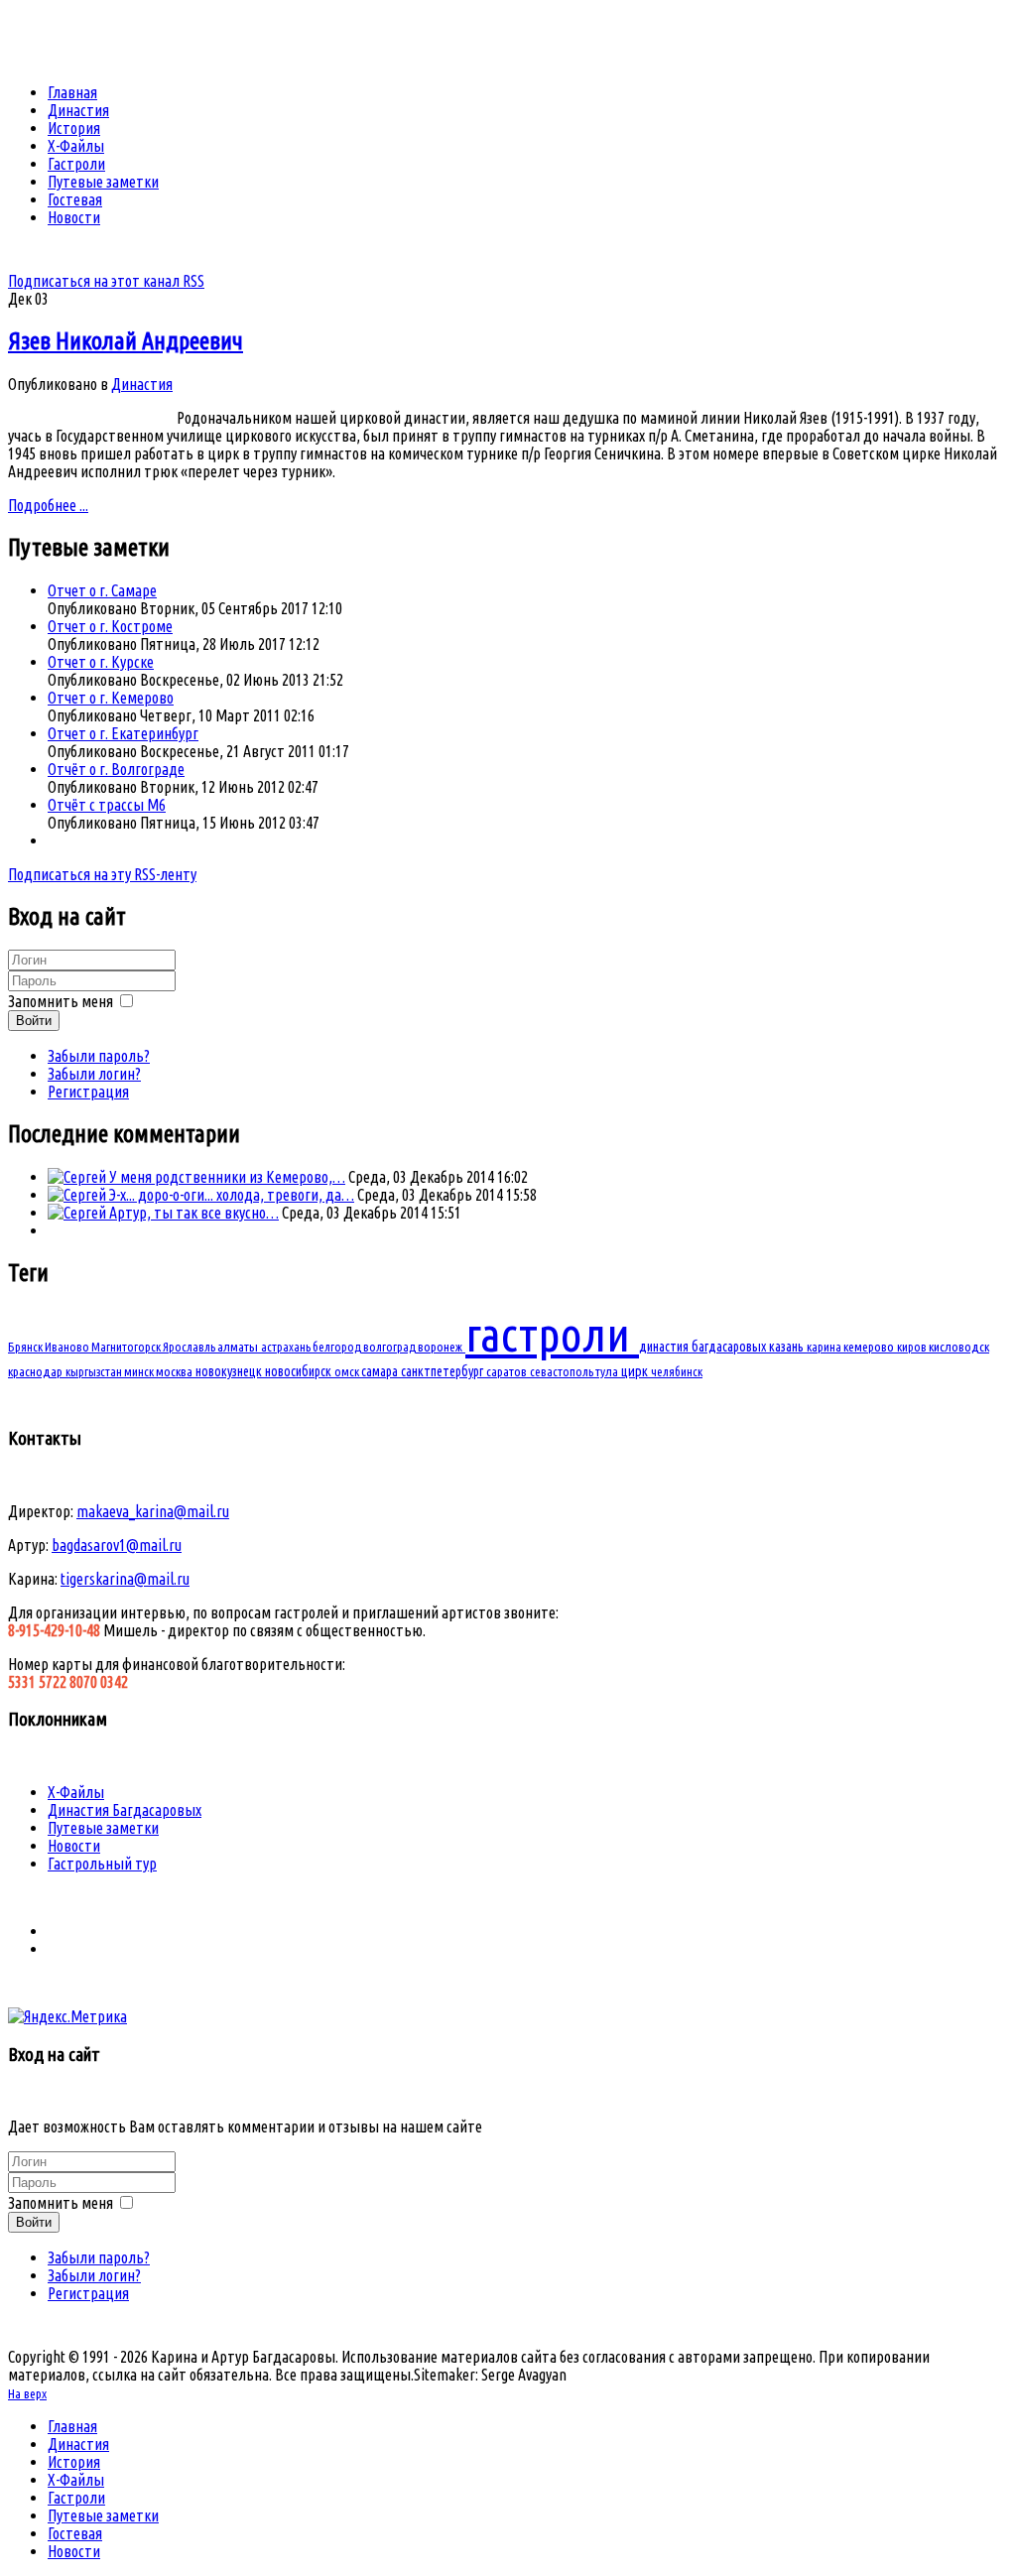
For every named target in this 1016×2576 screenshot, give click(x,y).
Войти (34, 1021)
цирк (636, 1371)
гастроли (552, 1334)
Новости (74, 1846)
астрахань (287, 1347)
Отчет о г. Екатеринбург (123, 733)
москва (176, 1371)
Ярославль (190, 1347)
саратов (508, 1371)
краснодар (37, 1371)
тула (608, 1371)
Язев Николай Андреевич (126, 341)
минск (140, 1371)
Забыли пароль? (99, 1056)
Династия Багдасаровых (125, 1810)
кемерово (870, 1347)
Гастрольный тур (102, 1864)
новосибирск (300, 1371)
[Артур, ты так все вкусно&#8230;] (78, 1213)
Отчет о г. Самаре (102, 590)
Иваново (68, 1347)
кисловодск (959, 1347)
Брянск (26, 1347)
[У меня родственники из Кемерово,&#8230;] (78, 1177)
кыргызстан (95, 1371)
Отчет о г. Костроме (110, 626)
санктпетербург (444, 1371)
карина (825, 1347)
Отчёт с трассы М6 (107, 805)
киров (913, 1347)
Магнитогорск (127, 1347)
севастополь (563, 1371)
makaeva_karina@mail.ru (153, 1511)
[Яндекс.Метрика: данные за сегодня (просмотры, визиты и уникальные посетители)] (67, 2016)
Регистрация (88, 1092)
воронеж (442, 1347)
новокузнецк (230, 1371)
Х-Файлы (76, 1792)
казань (788, 1347)
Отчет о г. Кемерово (111, 698)
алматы (239, 1347)
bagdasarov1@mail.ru (117, 1545)
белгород (338, 1347)
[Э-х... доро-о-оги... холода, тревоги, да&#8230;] (78, 1195)
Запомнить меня (61, 1001)
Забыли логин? (94, 1074)
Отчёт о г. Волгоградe (116, 769)
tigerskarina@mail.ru (125, 1579)
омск (348, 1371)
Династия (142, 384)
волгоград (390, 1347)
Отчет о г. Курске (101, 662)
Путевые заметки (103, 1828)
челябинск (677, 1371)
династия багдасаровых (704, 1347)
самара (381, 1371)
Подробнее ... (48, 505)
